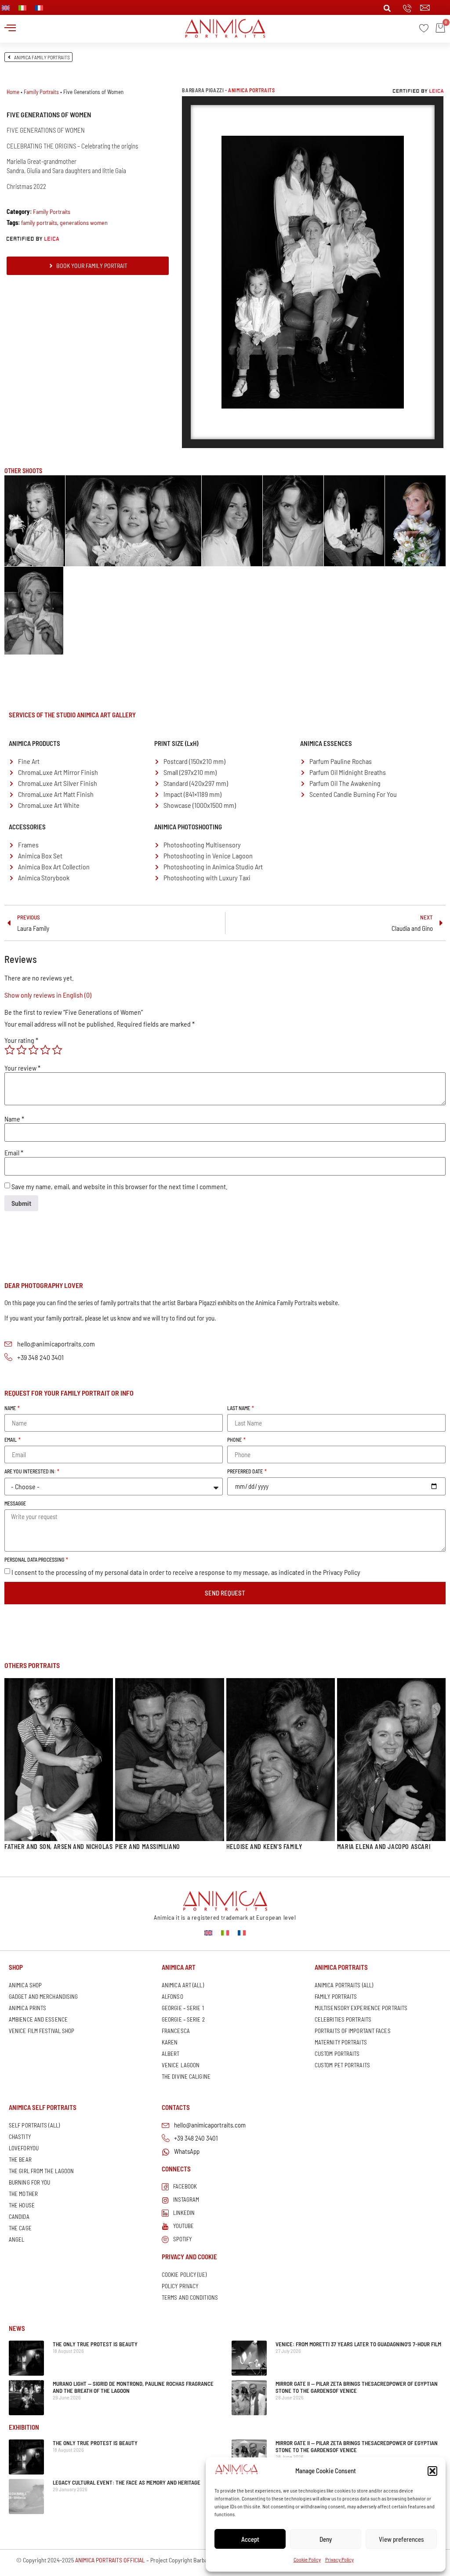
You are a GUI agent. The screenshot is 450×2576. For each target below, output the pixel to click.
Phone (235, 1440)
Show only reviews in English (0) (48, 995)
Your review (22, 1068)
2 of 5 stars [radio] (22, 1050)
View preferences (401, 2539)
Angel (17, 2240)
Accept (250, 2539)
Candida (19, 2217)
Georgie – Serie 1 (183, 2008)
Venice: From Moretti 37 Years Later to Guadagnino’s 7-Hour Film (358, 2344)
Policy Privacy (180, 2286)
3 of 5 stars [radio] (33, 1050)
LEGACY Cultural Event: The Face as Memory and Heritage (127, 2482)
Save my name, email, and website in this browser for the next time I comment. (120, 1187)
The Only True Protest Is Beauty (95, 2344)
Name (14, 1119)
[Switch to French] (39, 8)
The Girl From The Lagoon (41, 2171)
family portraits (39, 223)
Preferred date (245, 1471)
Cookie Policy (307, 2559)
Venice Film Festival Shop (42, 2031)
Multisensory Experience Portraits (361, 2008)
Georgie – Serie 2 (183, 2019)
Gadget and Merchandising (43, 1997)
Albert (171, 2054)
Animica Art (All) (183, 1985)
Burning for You (30, 2182)
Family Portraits (41, 92)
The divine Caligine (186, 2077)
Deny (326, 2539)
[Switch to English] (208, 1932)
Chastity (20, 2137)
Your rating (21, 1040)
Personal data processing (35, 1560)
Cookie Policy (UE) (184, 2275)
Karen (170, 2042)
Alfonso (172, 1997)
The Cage (20, 2228)
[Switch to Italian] (22, 8)
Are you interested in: (30, 1471)
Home (13, 92)
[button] (432, 2471)
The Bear (20, 2160)
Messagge (15, 1503)
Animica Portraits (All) (344, 1985)
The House (22, 2205)
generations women (84, 223)
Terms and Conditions (190, 2297)
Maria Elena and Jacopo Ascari (384, 1847)
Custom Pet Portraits (342, 2065)
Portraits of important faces (353, 2031)
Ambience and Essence (38, 2019)
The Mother (23, 2194)
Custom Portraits (337, 2054)
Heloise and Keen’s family (264, 1847)
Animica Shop (25, 1985)
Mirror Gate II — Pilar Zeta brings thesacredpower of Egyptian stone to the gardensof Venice (357, 2387)
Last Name (239, 1408)
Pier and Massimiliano (148, 1847)
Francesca (176, 2031)
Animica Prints (27, 2008)
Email (14, 1153)
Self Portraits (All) (34, 2125)
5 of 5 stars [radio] (57, 1050)
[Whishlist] (424, 28)
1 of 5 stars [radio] (10, 1050)
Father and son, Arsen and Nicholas (58, 1847)
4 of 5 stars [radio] (45, 1050)
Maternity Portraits (341, 2042)
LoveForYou (24, 2148)
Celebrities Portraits (343, 2019)
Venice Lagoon (181, 2065)
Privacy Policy (339, 2559)
